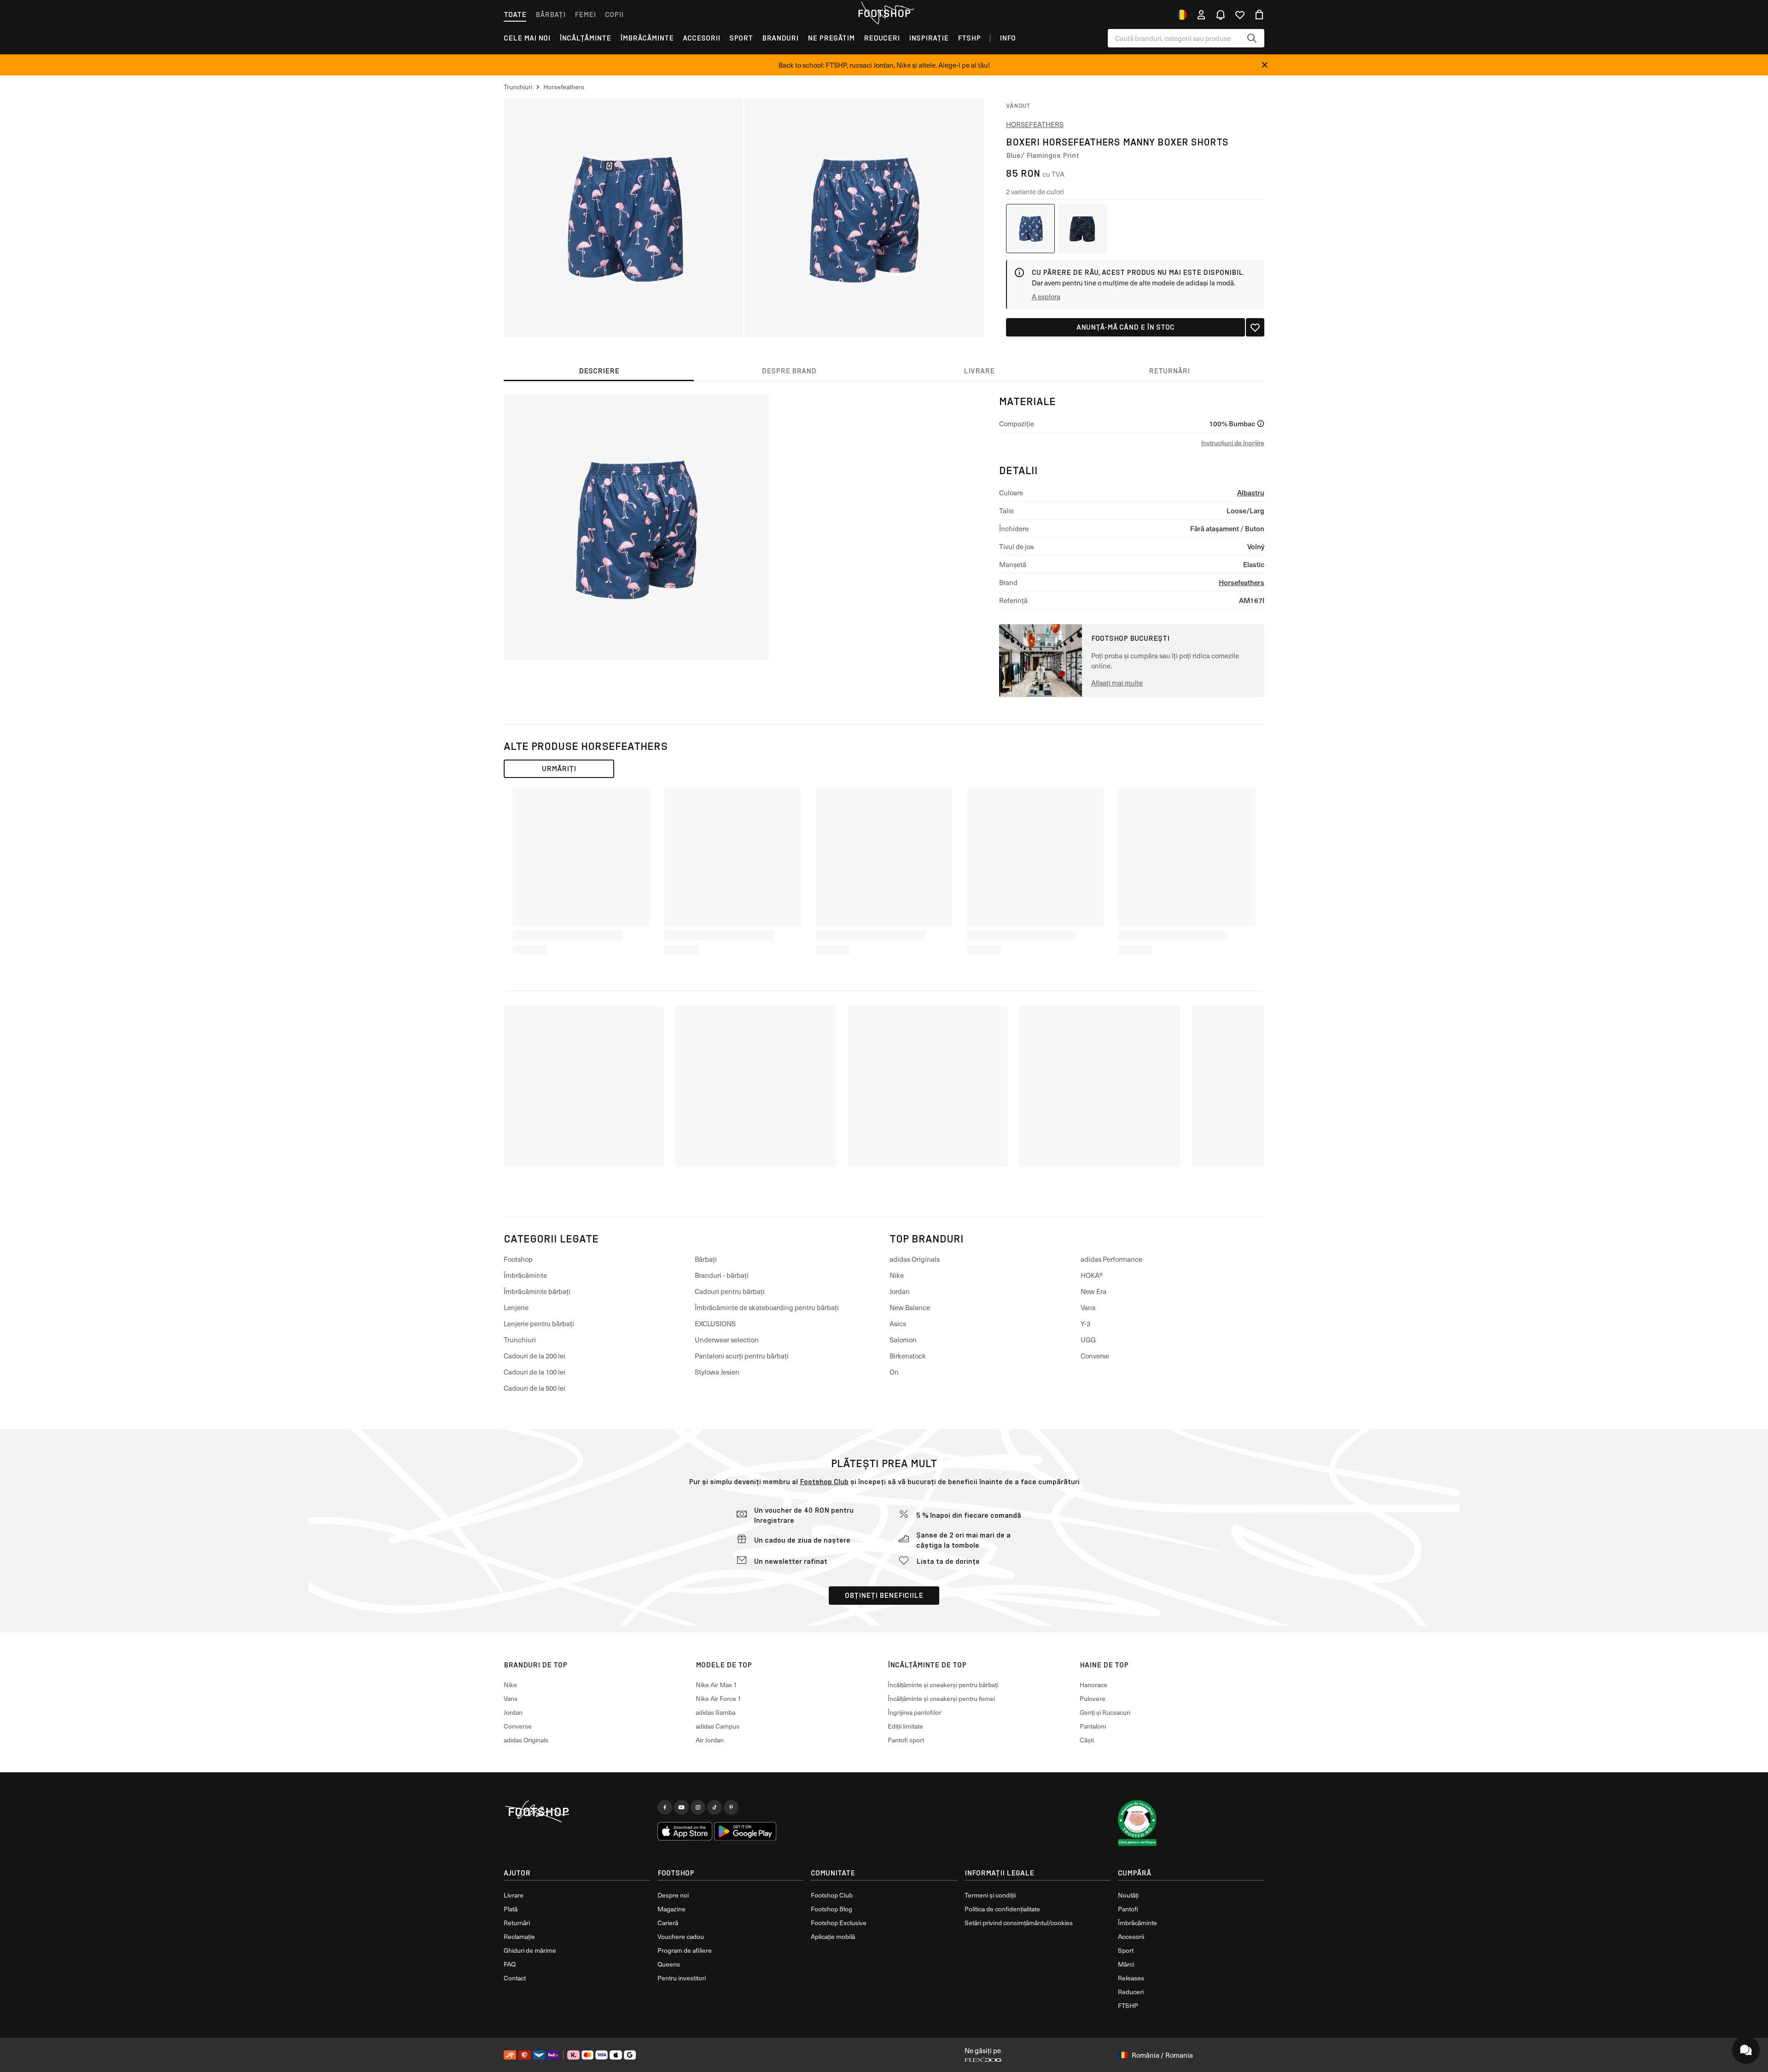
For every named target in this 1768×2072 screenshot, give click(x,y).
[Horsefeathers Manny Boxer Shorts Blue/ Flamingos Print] (1031, 229)
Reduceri (882, 38)
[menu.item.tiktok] (715, 1807)
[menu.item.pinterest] (731, 1807)
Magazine (672, 1909)
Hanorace (1093, 1685)
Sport (741, 38)
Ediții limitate (905, 1726)
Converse (1095, 1356)
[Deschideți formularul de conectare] (1201, 15)
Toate (515, 15)
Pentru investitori (682, 1978)
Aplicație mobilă (833, 1936)
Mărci (1126, 1964)
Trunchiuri (520, 1340)
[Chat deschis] (1746, 2050)
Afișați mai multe (1117, 683)
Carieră (668, 1923)
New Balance (910, 1307)
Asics (898, 1323)
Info (1008, 38)
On (894, 1372)
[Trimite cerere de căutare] (1252, 38)
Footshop (518, 1259)
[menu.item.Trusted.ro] (1137, 1823)
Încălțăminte (585, 38)
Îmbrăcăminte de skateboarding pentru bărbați (767, 1307)
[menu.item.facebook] (665, 1807)
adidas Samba (715, 1712)
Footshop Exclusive (839, 1923)
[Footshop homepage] (884, 13)
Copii (614, 15)
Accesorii (701, 38)
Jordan (900, 1291)
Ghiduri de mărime (530, 1950)
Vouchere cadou (681, 1936)
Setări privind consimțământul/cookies (1019, 1923)
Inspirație (929, 38)
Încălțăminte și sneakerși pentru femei (941, 1698)
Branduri (780, 38)
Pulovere (1093, 1698)
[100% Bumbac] (1261, 424)
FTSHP (969, 38)
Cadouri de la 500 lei (535, 1388)
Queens (669, 1964)
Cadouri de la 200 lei (535, 1356)
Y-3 (1085, 1323)
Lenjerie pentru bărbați (539, 1323)
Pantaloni (1093, 1726)
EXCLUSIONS (715, 1323)
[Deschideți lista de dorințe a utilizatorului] (1240, 15)
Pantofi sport (906, 1740)
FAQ (510, 1964)
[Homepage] (577, 1812)
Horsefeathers (1035, 124)
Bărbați (550, 15)
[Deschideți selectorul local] (1182, 15)
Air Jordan (710, 1740)
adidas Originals (915, 1259)
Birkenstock (908, 1356)
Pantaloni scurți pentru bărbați (742, 1356)
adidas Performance (1111, 1259)
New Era (1093, 1291)
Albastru (1251, 492)
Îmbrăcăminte (647, 38)
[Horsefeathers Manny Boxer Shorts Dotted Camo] (1083, 229)
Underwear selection (727, 1340)
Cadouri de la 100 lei (535, 1372)
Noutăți (1128, 1895)
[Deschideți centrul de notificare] (1221, 15)
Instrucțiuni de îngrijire (1233, 443)
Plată (511, 1909)
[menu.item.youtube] (681, 1807)
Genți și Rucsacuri (1105, 1712)
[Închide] (1265, 65)
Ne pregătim (831, 38)
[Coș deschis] (1259, 15)
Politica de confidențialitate (1002, 1909)
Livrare (514, 1895)
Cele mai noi (527, 38)
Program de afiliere (685, 1950)
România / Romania (1162, 2055)
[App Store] (685, 1831)
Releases (1131, 1978)
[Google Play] (745, 1831)
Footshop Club (824, 1482)
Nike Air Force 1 (718, 1698)
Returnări (517, 1923)
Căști (1087, 1740)
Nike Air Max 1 (716, 1685)
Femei (585, 15)
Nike (897, 1275)
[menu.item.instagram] (698, 1807)
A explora (1046, 296)
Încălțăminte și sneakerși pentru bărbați (943, 1685)
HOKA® (1092, 1275)
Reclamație (519, 1936)
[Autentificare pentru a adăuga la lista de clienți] (1255, 327)
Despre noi (673, 1895)
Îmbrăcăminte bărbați (537, 1291)
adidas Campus (718, 1726)
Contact (515, 1978)
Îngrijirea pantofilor (914, 1712)
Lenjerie (516, 1307)
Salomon (903, 1340)
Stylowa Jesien (717, 1372)
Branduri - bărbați (722, 1275)
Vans (1088, 1307)
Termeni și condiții (990, 1895)
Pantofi (1128, 1909)
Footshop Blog (832, 1909)
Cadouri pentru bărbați (730, 1291)
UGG (1088, 1340)
